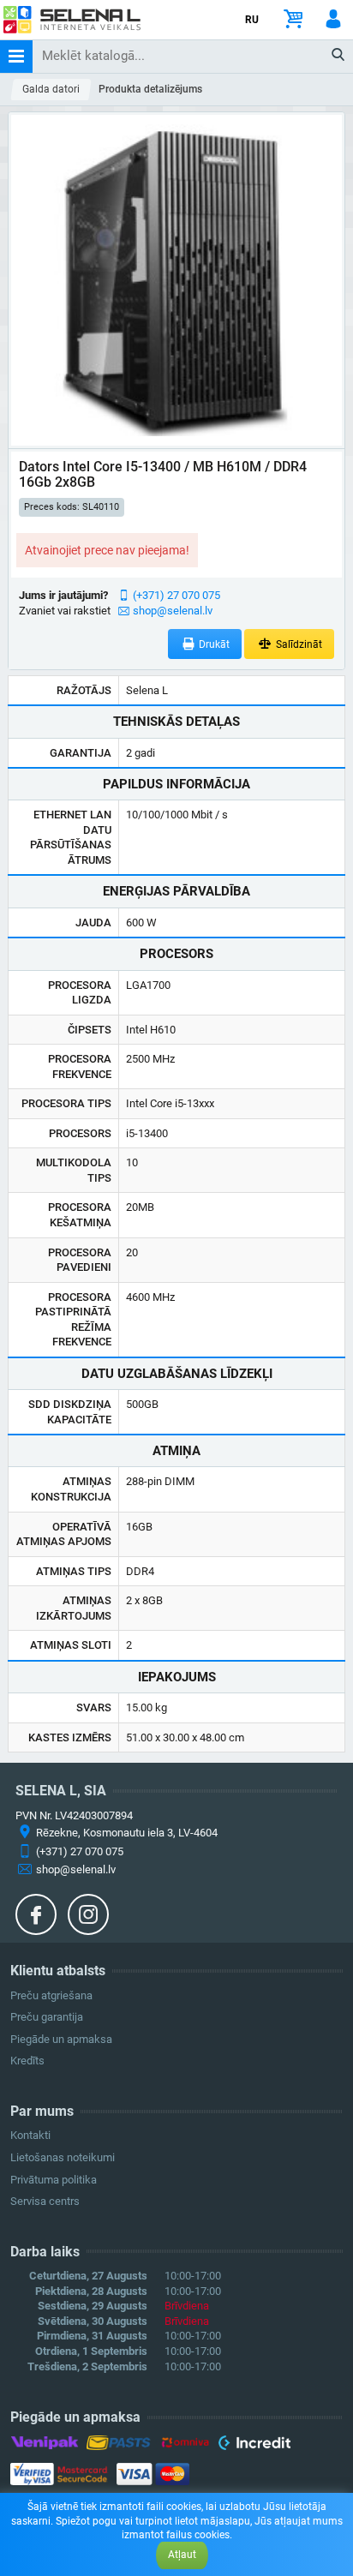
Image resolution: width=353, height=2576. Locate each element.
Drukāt (213, 644)
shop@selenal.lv (173, 611)
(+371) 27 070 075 (176, 595)
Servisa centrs (45, 2201)
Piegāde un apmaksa (61, 2039)
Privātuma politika (54, 2180)
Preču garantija (47, 2017)
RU (252, 20)
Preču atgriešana (51, 1995)
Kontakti (30, 2135)
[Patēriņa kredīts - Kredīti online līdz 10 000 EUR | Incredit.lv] (254, 2446)
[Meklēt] (339, 56)
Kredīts (27, 2061)
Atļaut (182, 2555)
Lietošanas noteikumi (63, 2157)
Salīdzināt (298, 644)
